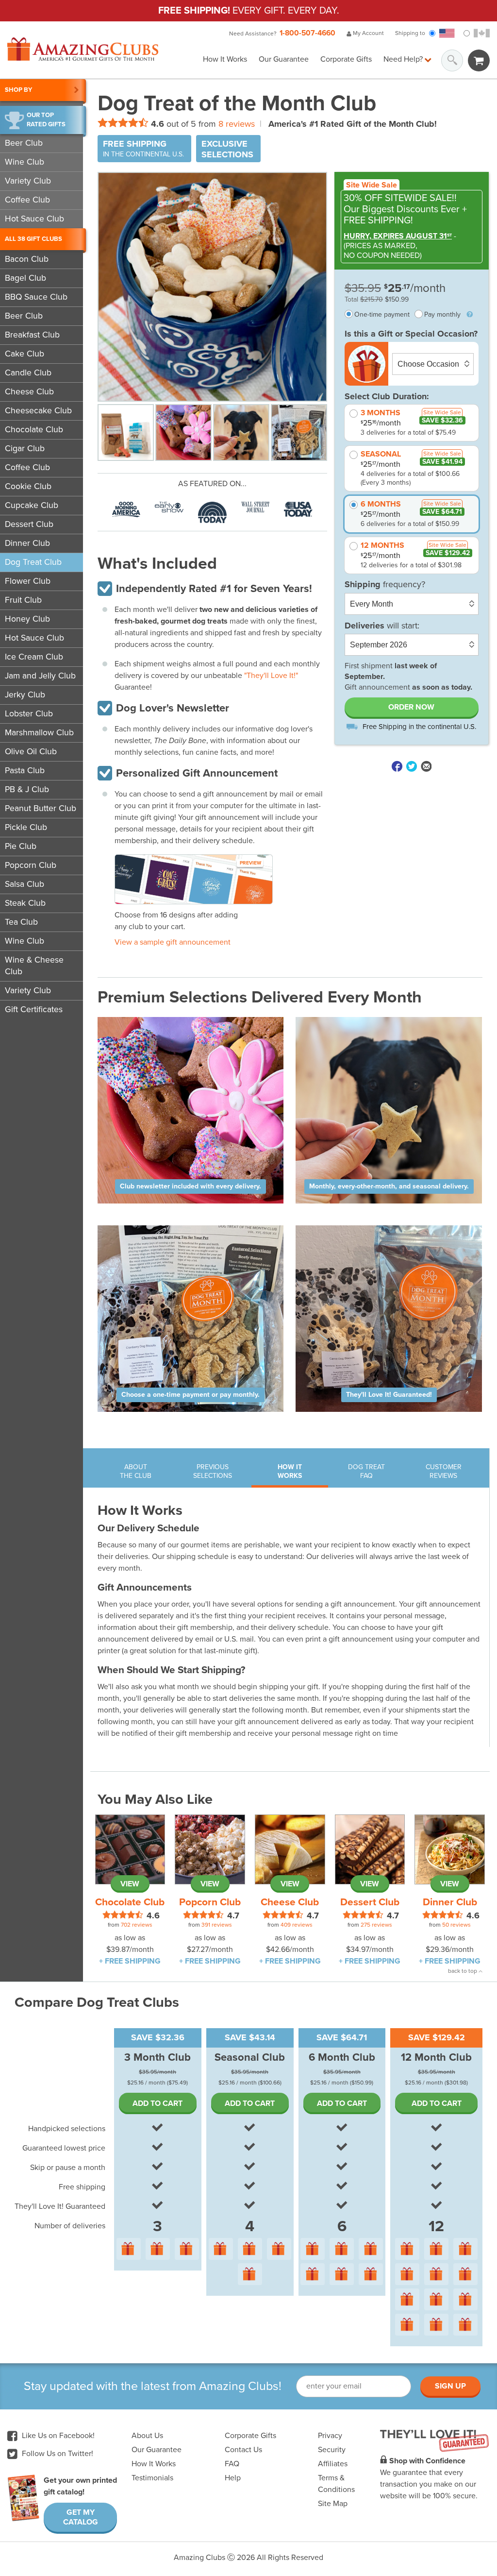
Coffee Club (27, 200)
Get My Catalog (81, 2517)
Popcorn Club (31, 865)
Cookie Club (28, 486)
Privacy (330, 2436)
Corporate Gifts (346, 59)
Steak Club (25, 903)
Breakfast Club (32, 335)
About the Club (136, 1471)
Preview (250, 863)
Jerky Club (25, 695)
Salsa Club (25, 884)
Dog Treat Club (33, 562)
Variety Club (28, 181)
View (130, 1884)
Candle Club (28, 373)
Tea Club (21, 922)
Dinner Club (27, 543)
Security (332, 2450)
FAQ (232, 2464)
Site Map (333, 2504)
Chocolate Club (34, 430)
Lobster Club (29, 714)
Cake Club (25, 354)
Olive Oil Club (31, 752)
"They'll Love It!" (271, 676)
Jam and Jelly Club (40, 676)
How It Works (225, 59)
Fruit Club (23, 600)
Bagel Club (25, 278)
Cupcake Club (32, 505)
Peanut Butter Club (41, 808)
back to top (463, 1971)
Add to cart (157, 2103)
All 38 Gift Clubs (33, 239)
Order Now (411, 707)
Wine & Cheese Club (34, 966)
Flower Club (28, 581)
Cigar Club (25, 449)
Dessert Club (29, 524)
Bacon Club (27, 259)
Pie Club (21, 846)
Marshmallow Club (39, 733)
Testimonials (152, 2478)
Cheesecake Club (38, 411)
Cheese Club (29, 392)
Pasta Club (25, 771)
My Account (368, 33)
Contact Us (243, 2450)
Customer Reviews (444, 1471)
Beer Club (24, 143)
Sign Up (450, 2386)
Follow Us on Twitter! (57, 2454)
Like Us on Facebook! (57, 2436)
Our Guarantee (284, 59)
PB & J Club (27, 789)
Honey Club (27, 619)
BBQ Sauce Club (36, 297)
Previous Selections (213, 1471)
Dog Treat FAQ (366, 1471)
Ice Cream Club (34, 657)
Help (233, 2478)
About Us (147, 2436)
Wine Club (25, 162)
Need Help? (404, 59)
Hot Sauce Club (34, 219)
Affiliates (333, 2464)
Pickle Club (26, 827)
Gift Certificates (34, 1009)
